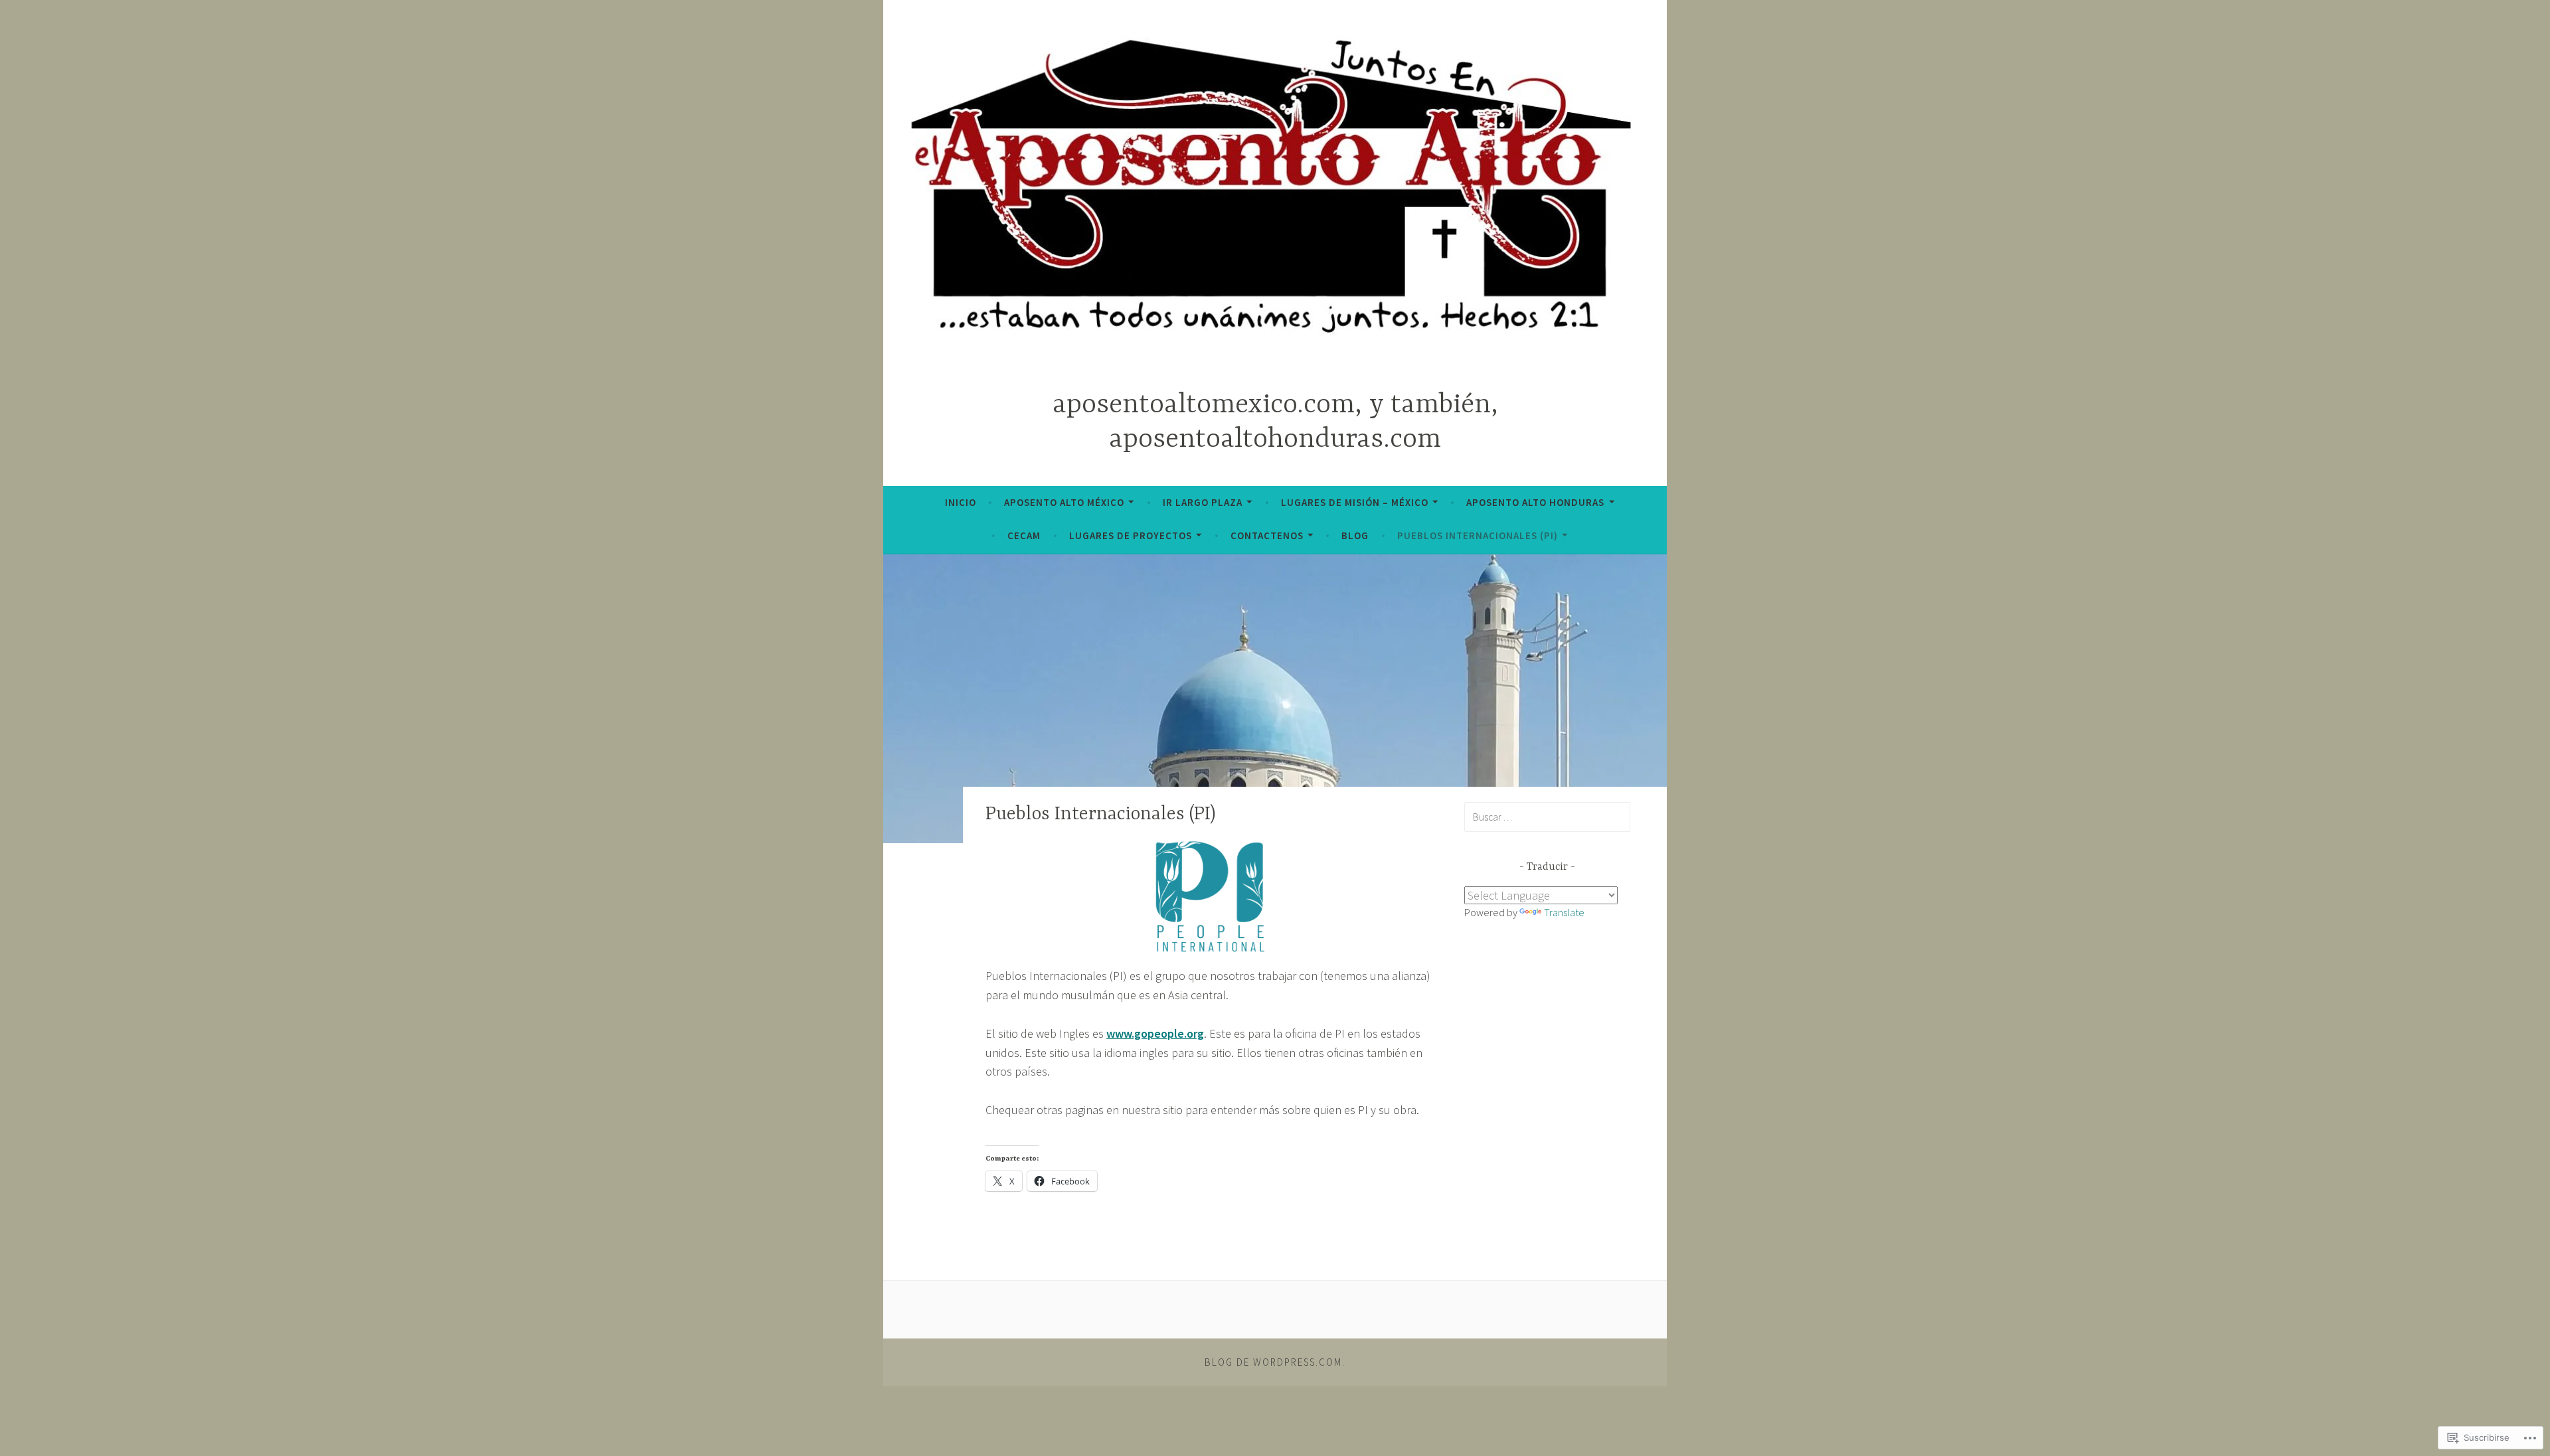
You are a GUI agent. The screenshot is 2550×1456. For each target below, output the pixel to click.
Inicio (961, 502)
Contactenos (1267, 535)
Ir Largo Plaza (1203, 502)
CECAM (1024, 535)
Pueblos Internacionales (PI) (1478, 535)
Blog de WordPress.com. (1275, 1362)
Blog (1355, 535)
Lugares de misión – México (1355, 502)
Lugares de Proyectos (1131, 535)
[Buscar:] (1547, 817)
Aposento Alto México (1064, 502)
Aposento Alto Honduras (1535, 502)
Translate (1564, 912)
